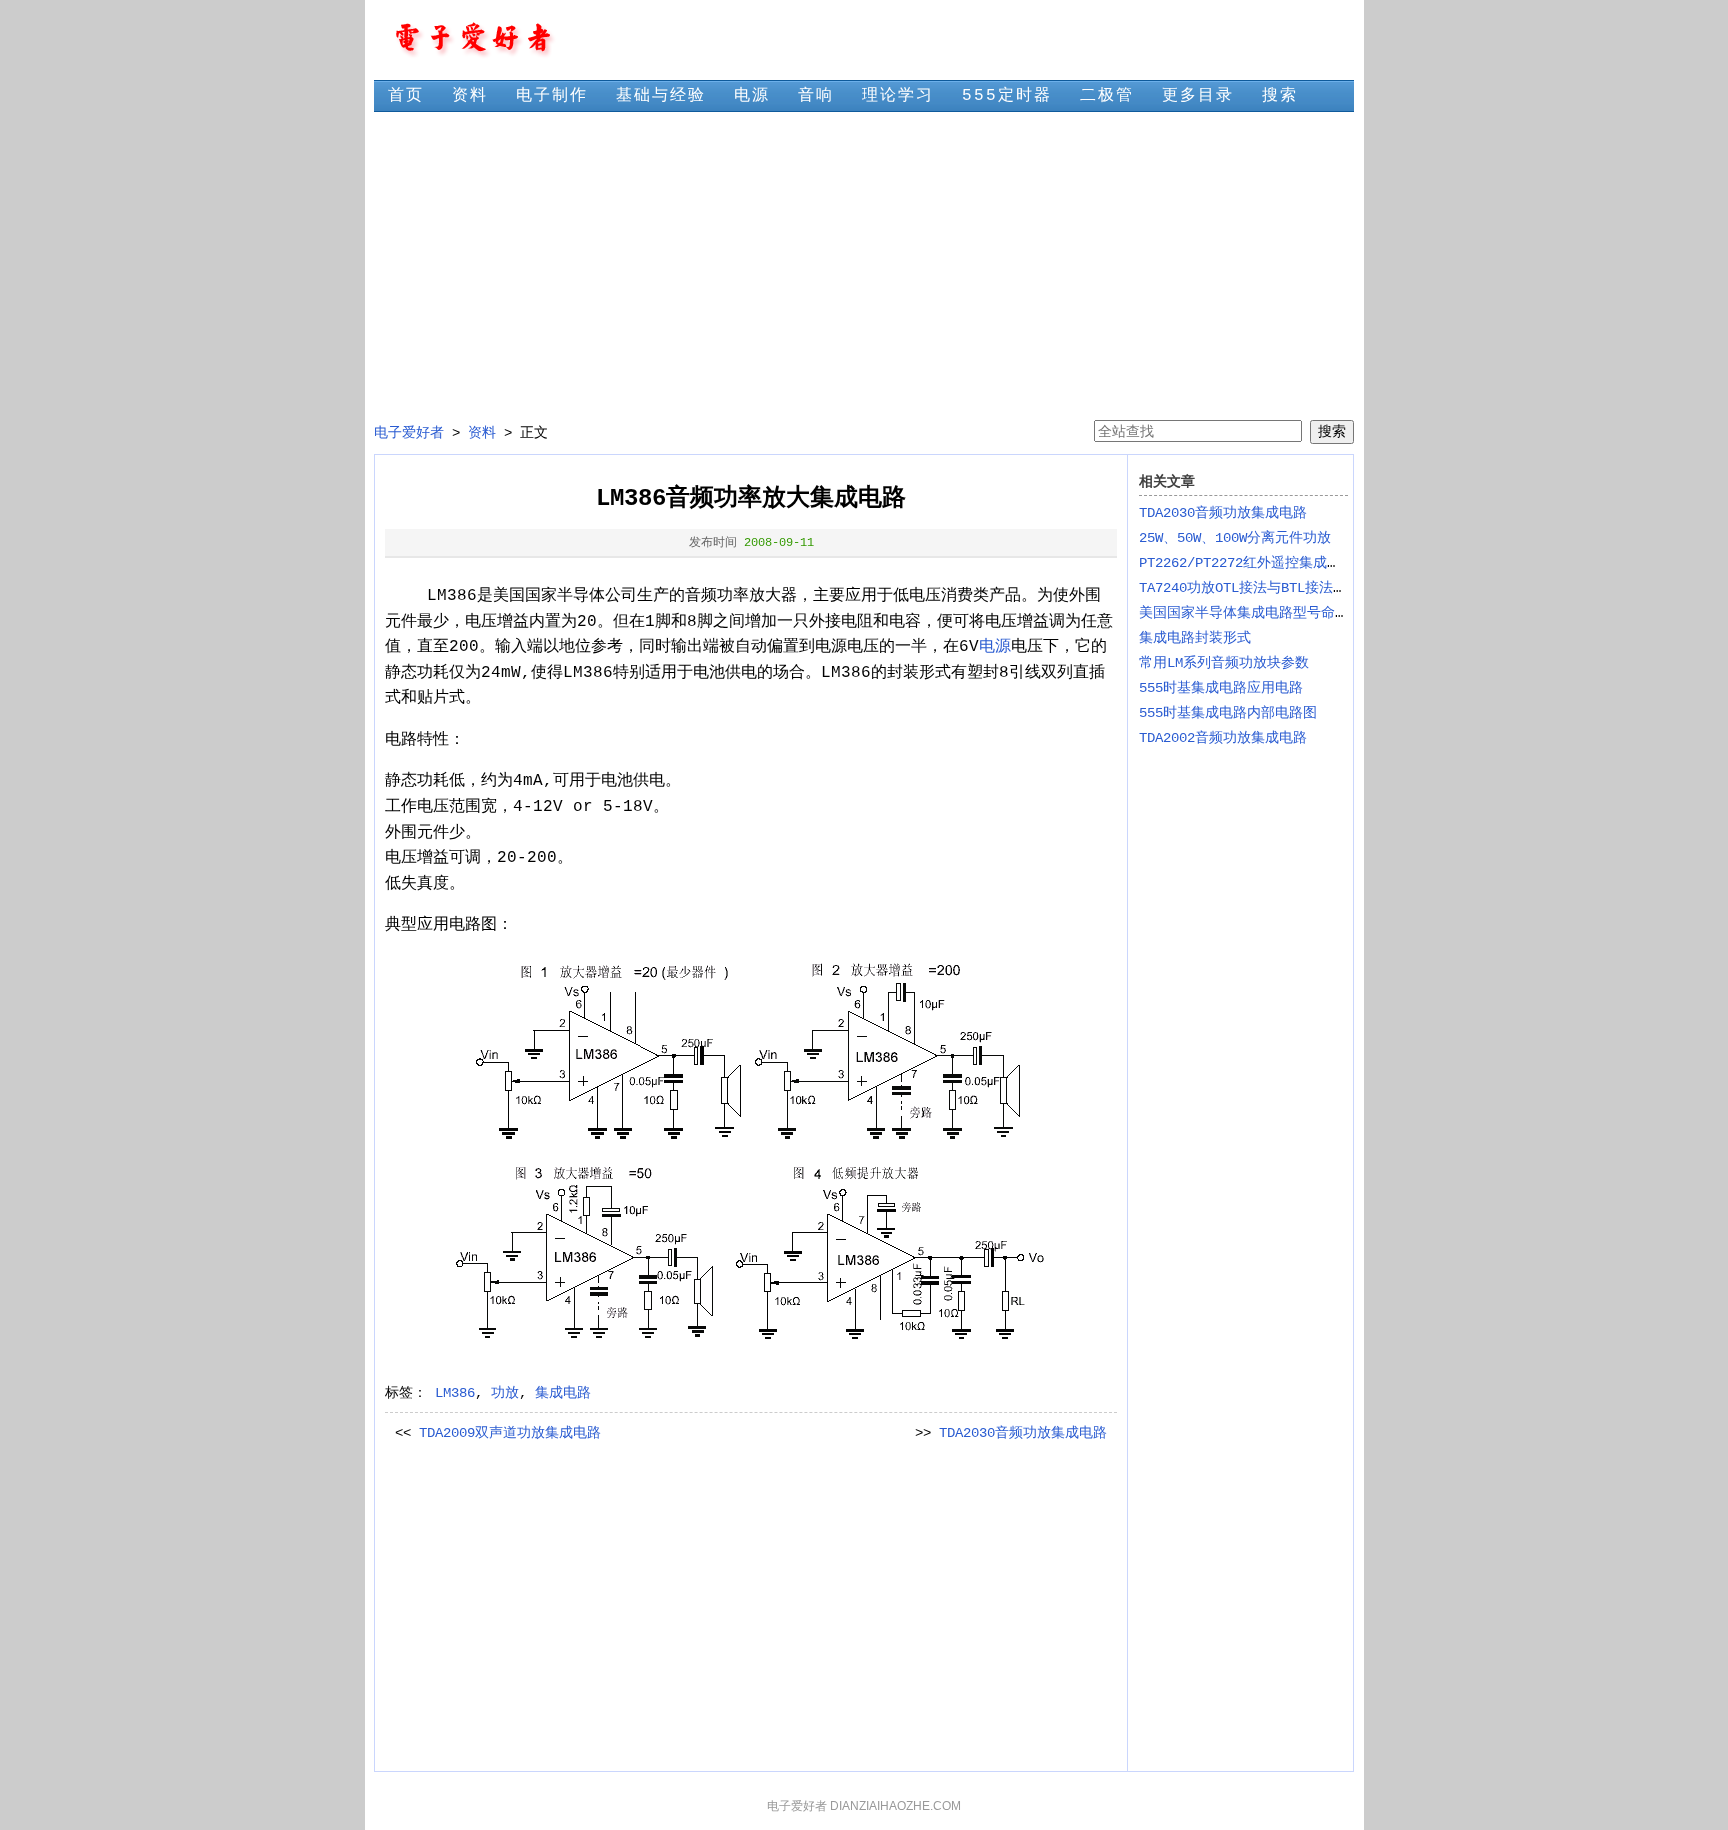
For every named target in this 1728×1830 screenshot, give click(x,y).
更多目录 (1198, 96)
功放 (505, 1393)
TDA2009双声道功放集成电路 (510, 1433)
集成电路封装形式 (1195, 638)
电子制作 (552, 96)
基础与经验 (661, 96)
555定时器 (1007, 96)
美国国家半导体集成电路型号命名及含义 (1265, 613)
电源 (752, 96)
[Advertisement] (863, 266)
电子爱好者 (409, 433)
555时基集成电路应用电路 (1221, 688)
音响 (816, 96)
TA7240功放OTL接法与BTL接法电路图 (1257, 588)
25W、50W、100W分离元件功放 (1235, 538)
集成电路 (563, 1393)
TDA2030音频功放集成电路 (1023, 1433)
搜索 (1280, 96)
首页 (406, 96)
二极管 (1107, 96)
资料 (470, 96)
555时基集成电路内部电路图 (1228, 713)
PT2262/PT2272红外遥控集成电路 (1247, 563)
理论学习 (898, 96)
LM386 (455, 1393)
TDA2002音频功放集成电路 (1223, 738)
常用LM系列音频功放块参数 (1224, 663)
